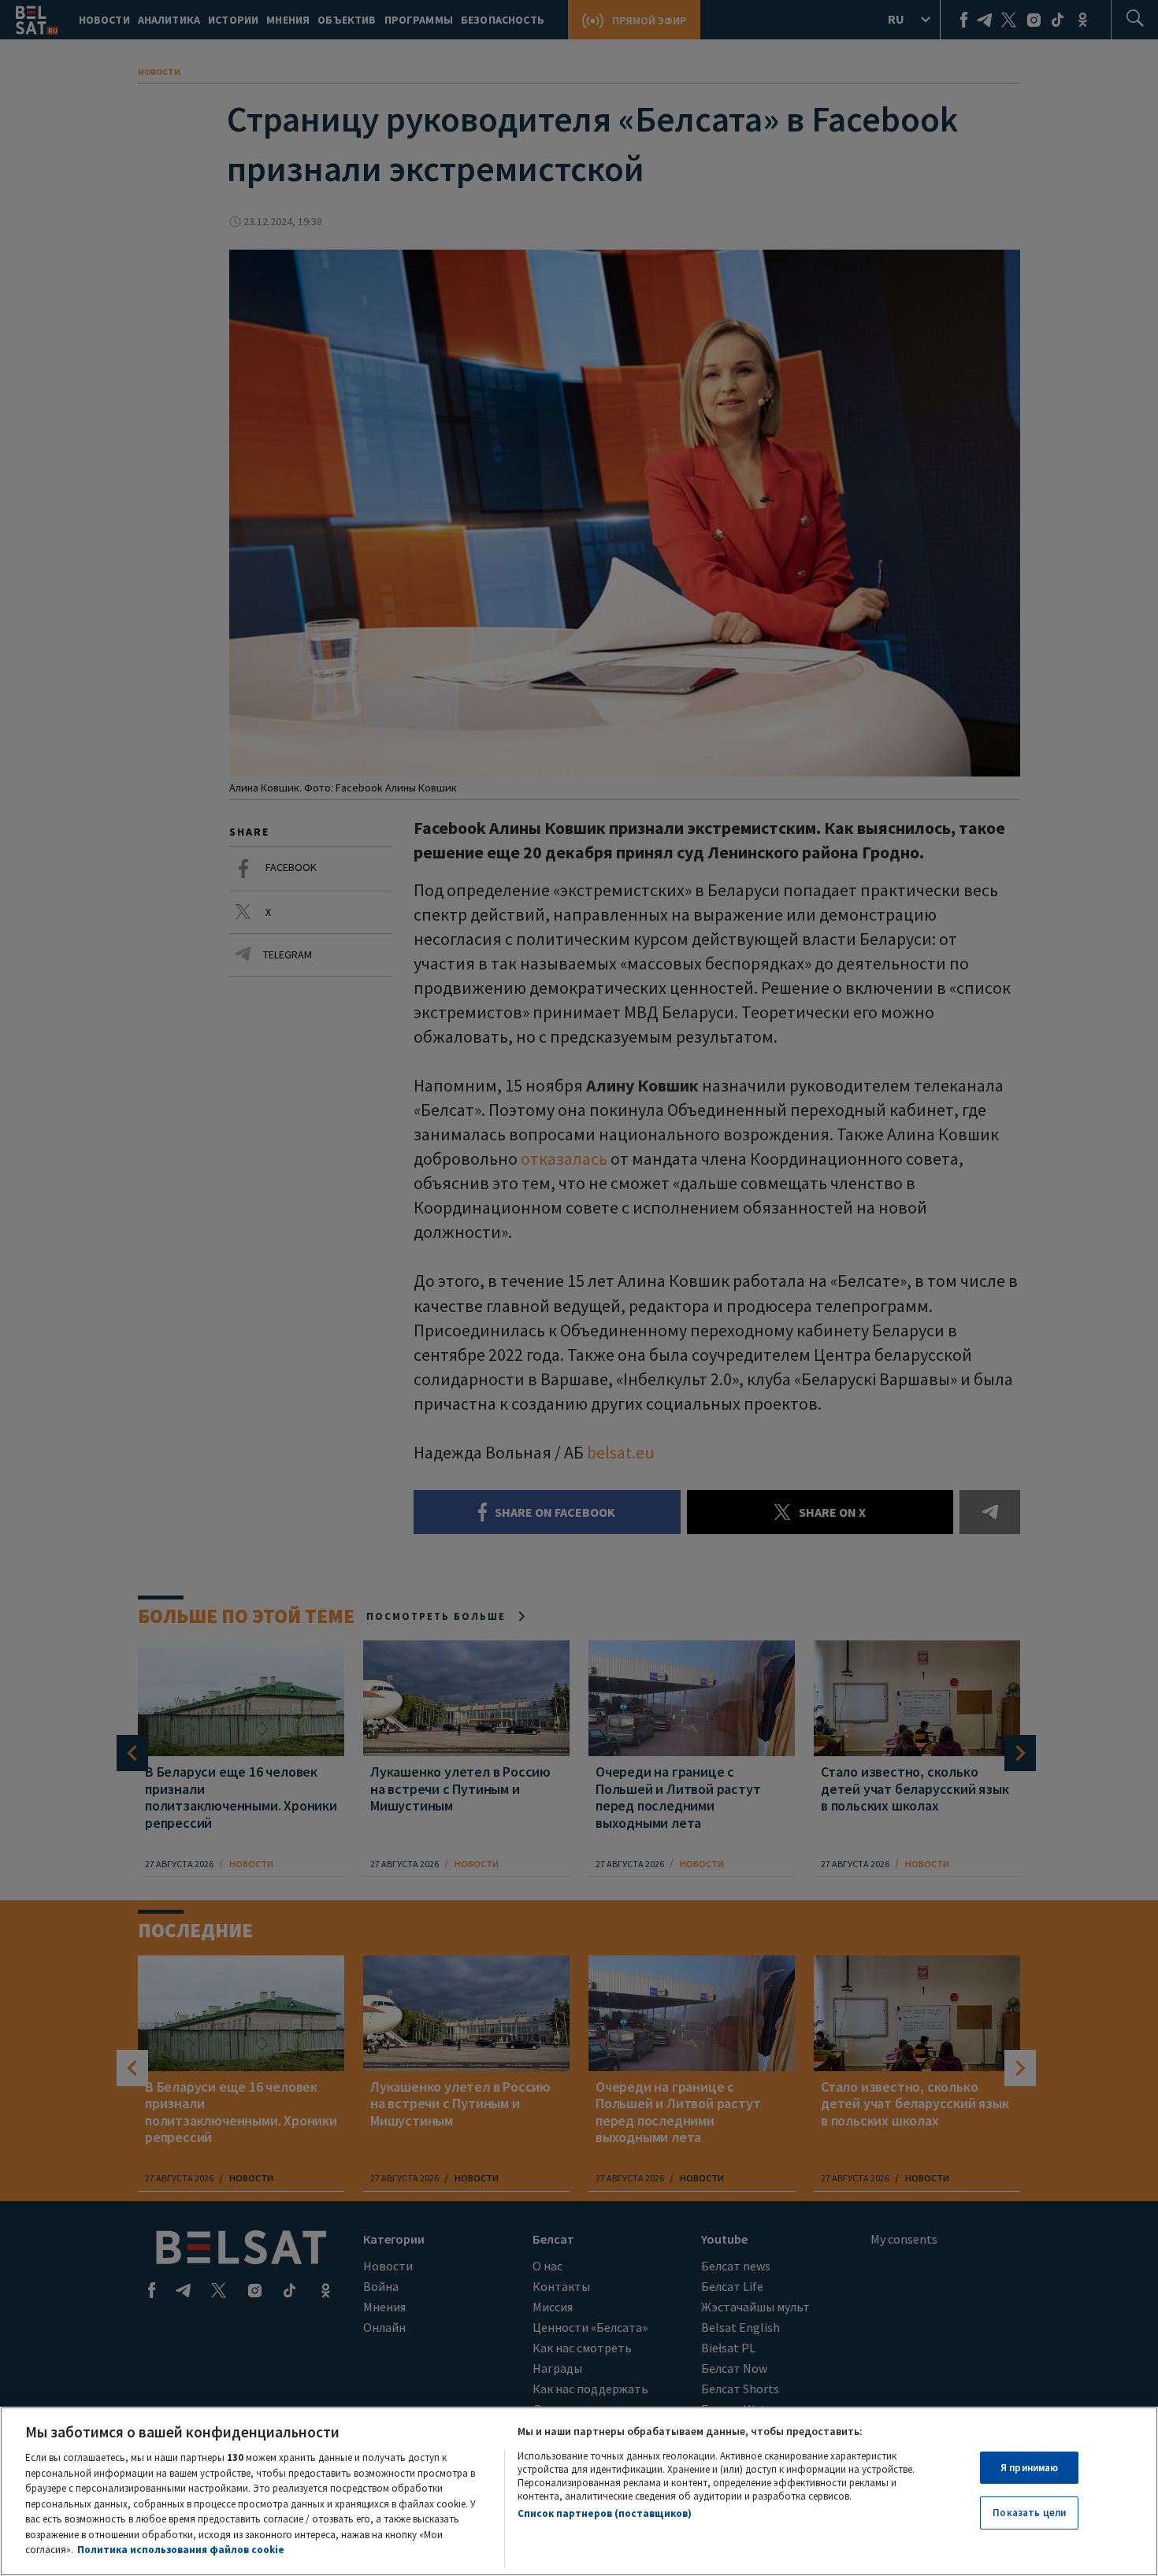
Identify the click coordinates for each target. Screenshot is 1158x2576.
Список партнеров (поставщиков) (605, 2513)
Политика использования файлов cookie (181, 2550)
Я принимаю (1029, 2468)
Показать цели (1029, 2513)
